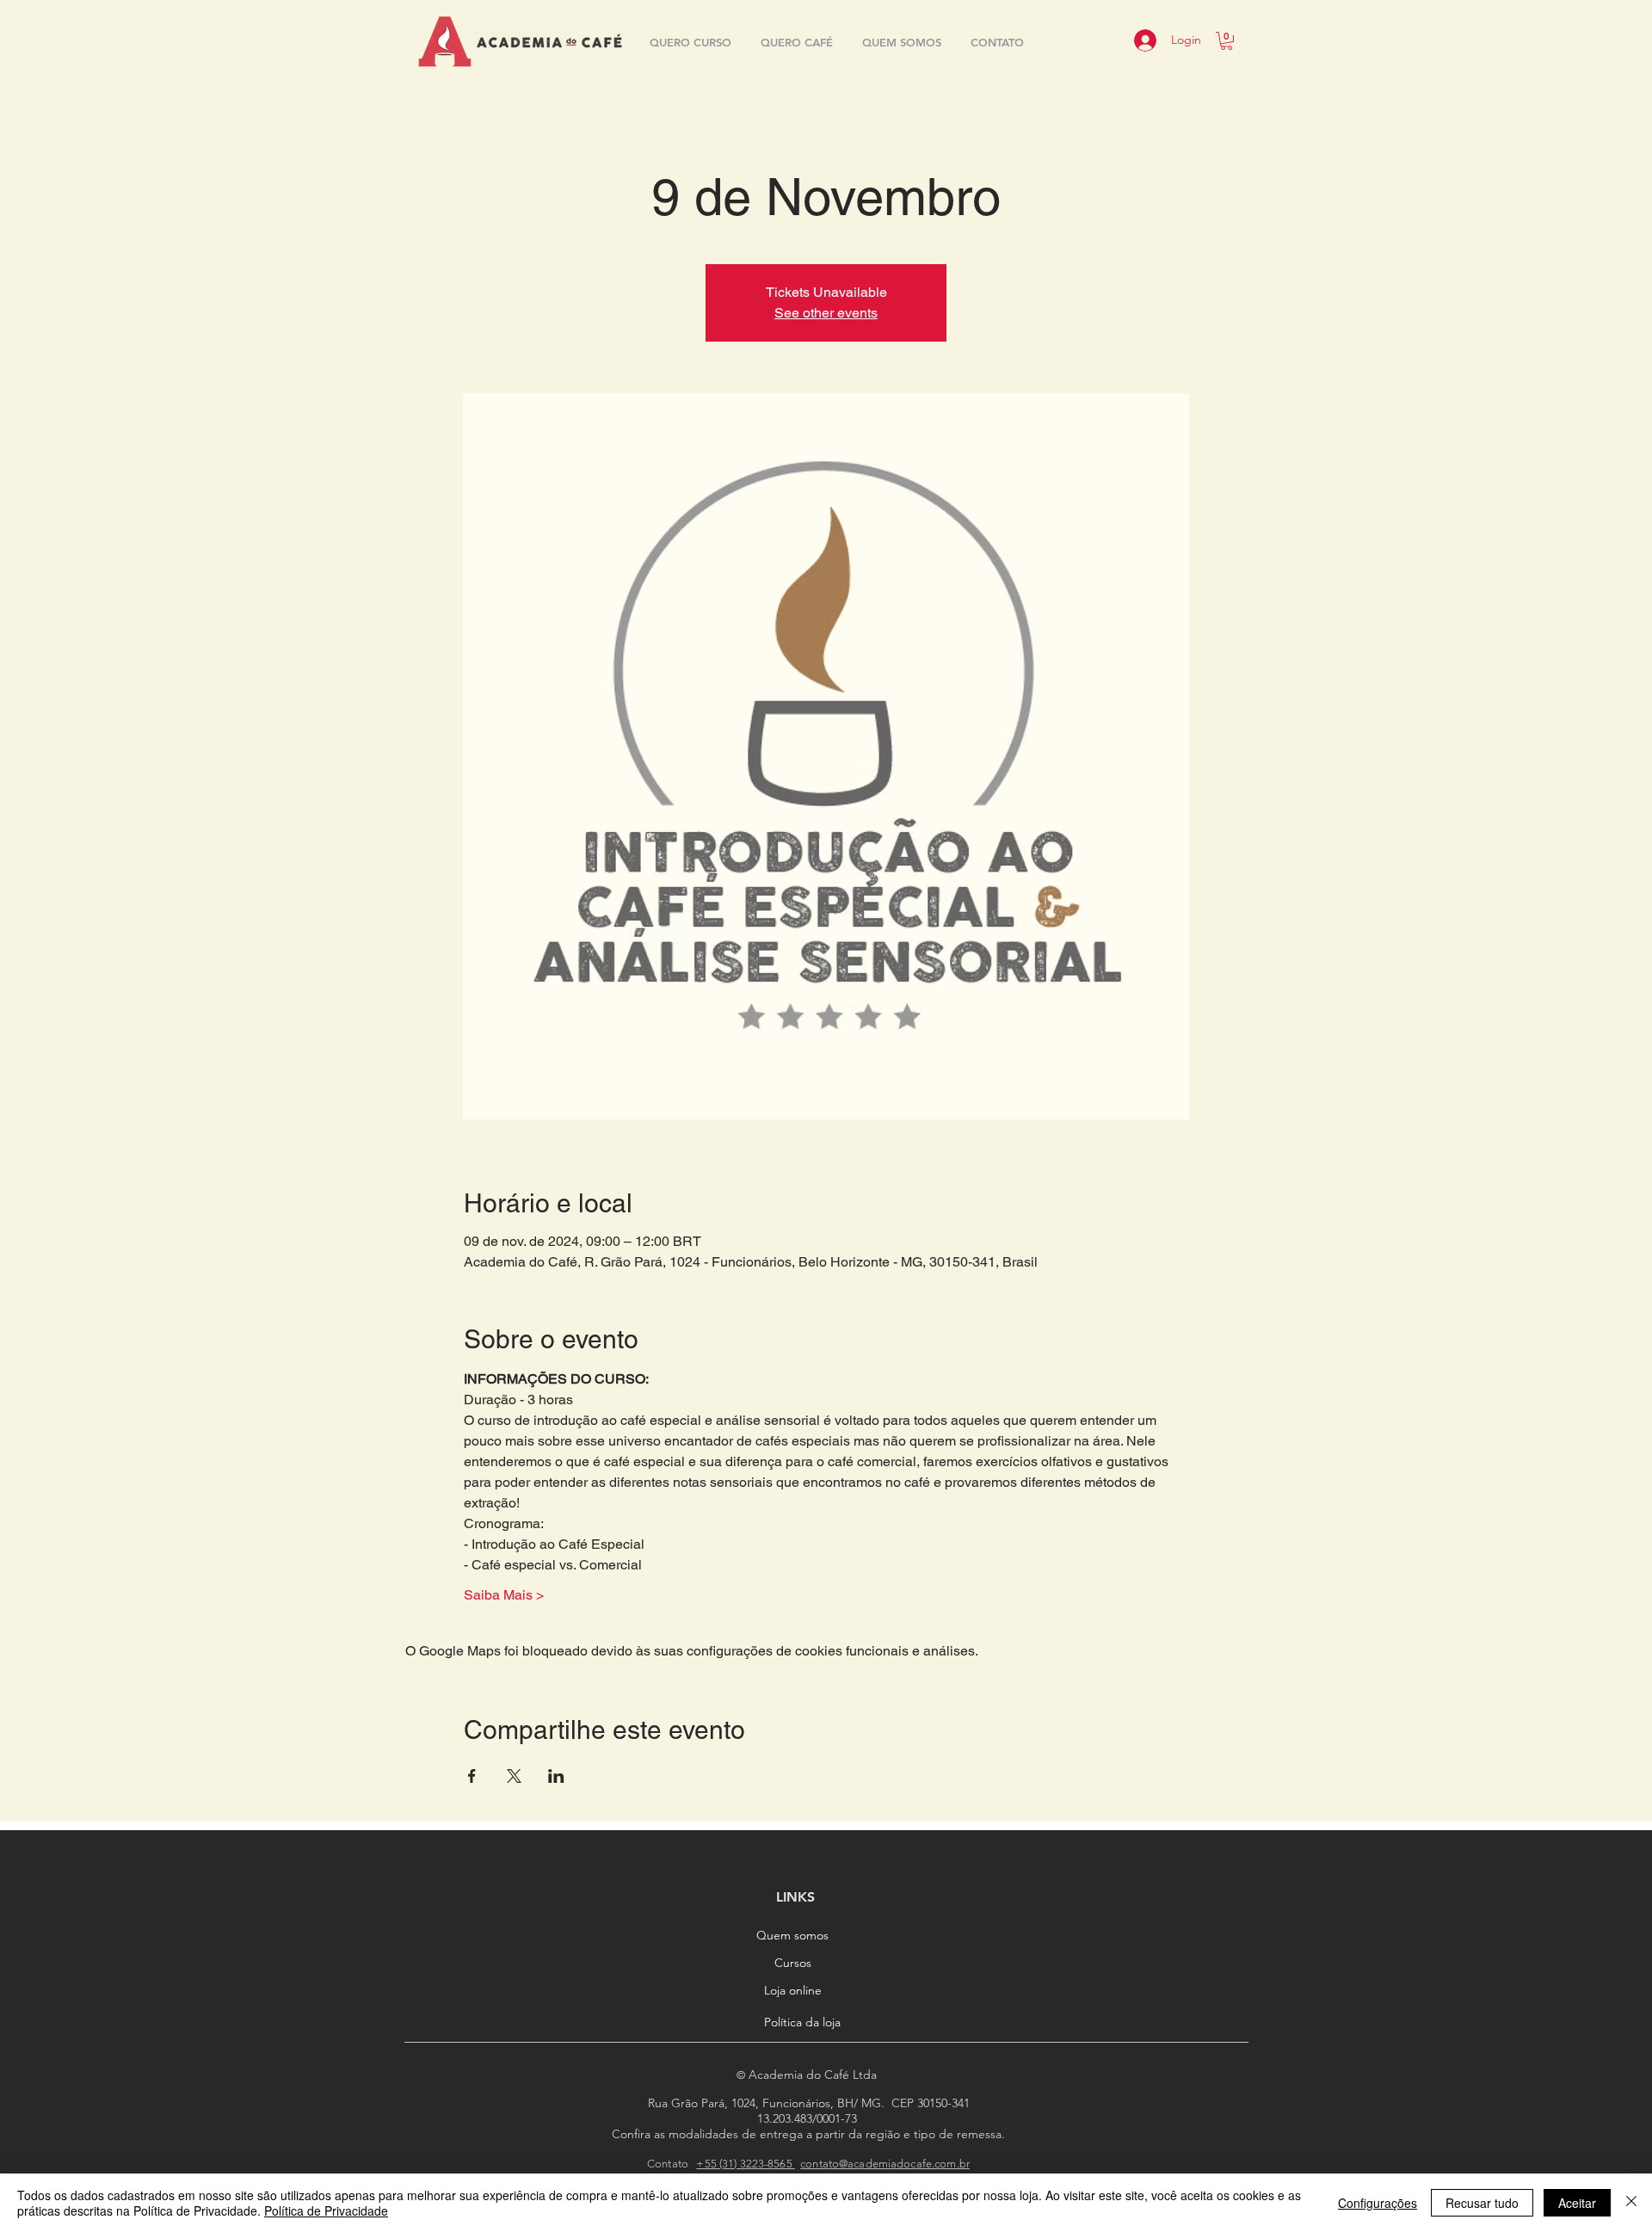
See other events (826, 313)
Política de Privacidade (326, 2210)
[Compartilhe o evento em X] (514, 1776)
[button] (1227, 41)
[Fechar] (1631, 2203)
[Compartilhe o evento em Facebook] (472, 1776)
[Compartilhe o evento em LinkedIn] (556, 1776)
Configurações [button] (1378, 2203)
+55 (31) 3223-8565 (745, 2164)
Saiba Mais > (504, 1595)
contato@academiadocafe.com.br (885, 2164)
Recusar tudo (1482, 2203)
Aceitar (1577, 2203)
